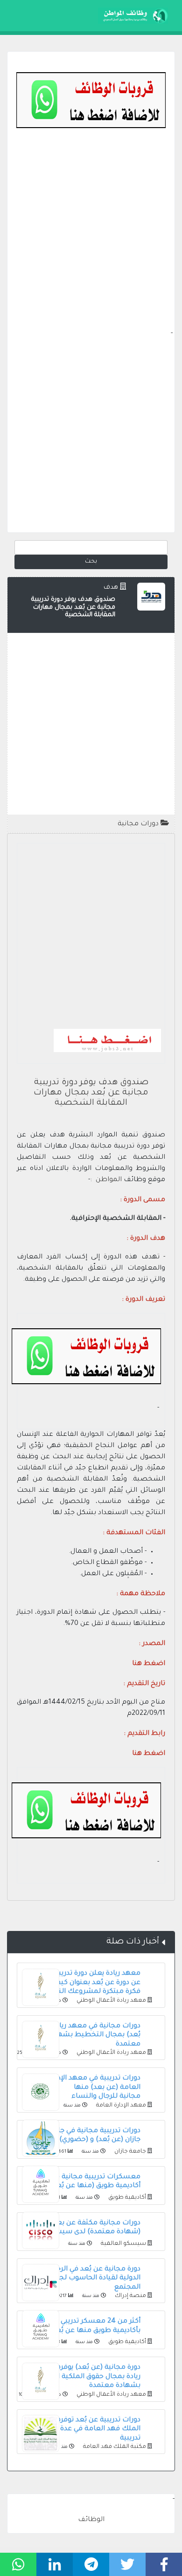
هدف (111, 588)
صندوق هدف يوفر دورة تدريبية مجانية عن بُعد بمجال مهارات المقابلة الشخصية (91, 1093)
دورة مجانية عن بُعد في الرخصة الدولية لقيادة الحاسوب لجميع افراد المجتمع (86, 2279)
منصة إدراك (130, 2296)
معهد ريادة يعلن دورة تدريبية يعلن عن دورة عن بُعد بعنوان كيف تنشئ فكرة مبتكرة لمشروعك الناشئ (87, 1983)
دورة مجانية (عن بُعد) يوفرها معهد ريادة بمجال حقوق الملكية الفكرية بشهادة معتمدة (87, 2377)
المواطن (109, 1180)
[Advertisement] (91, 238)
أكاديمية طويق (126, 2198)
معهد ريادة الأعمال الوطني (111, 2001)
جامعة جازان (129, 2152)
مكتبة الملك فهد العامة (114, 2447)
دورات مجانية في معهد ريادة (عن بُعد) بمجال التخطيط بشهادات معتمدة (90, 2036)
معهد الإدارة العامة (120, 2106)
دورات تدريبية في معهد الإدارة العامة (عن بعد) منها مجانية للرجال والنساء (95, 2088)
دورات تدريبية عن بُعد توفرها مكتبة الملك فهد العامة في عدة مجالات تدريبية (87, 2430)
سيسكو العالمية (123, 2244)
